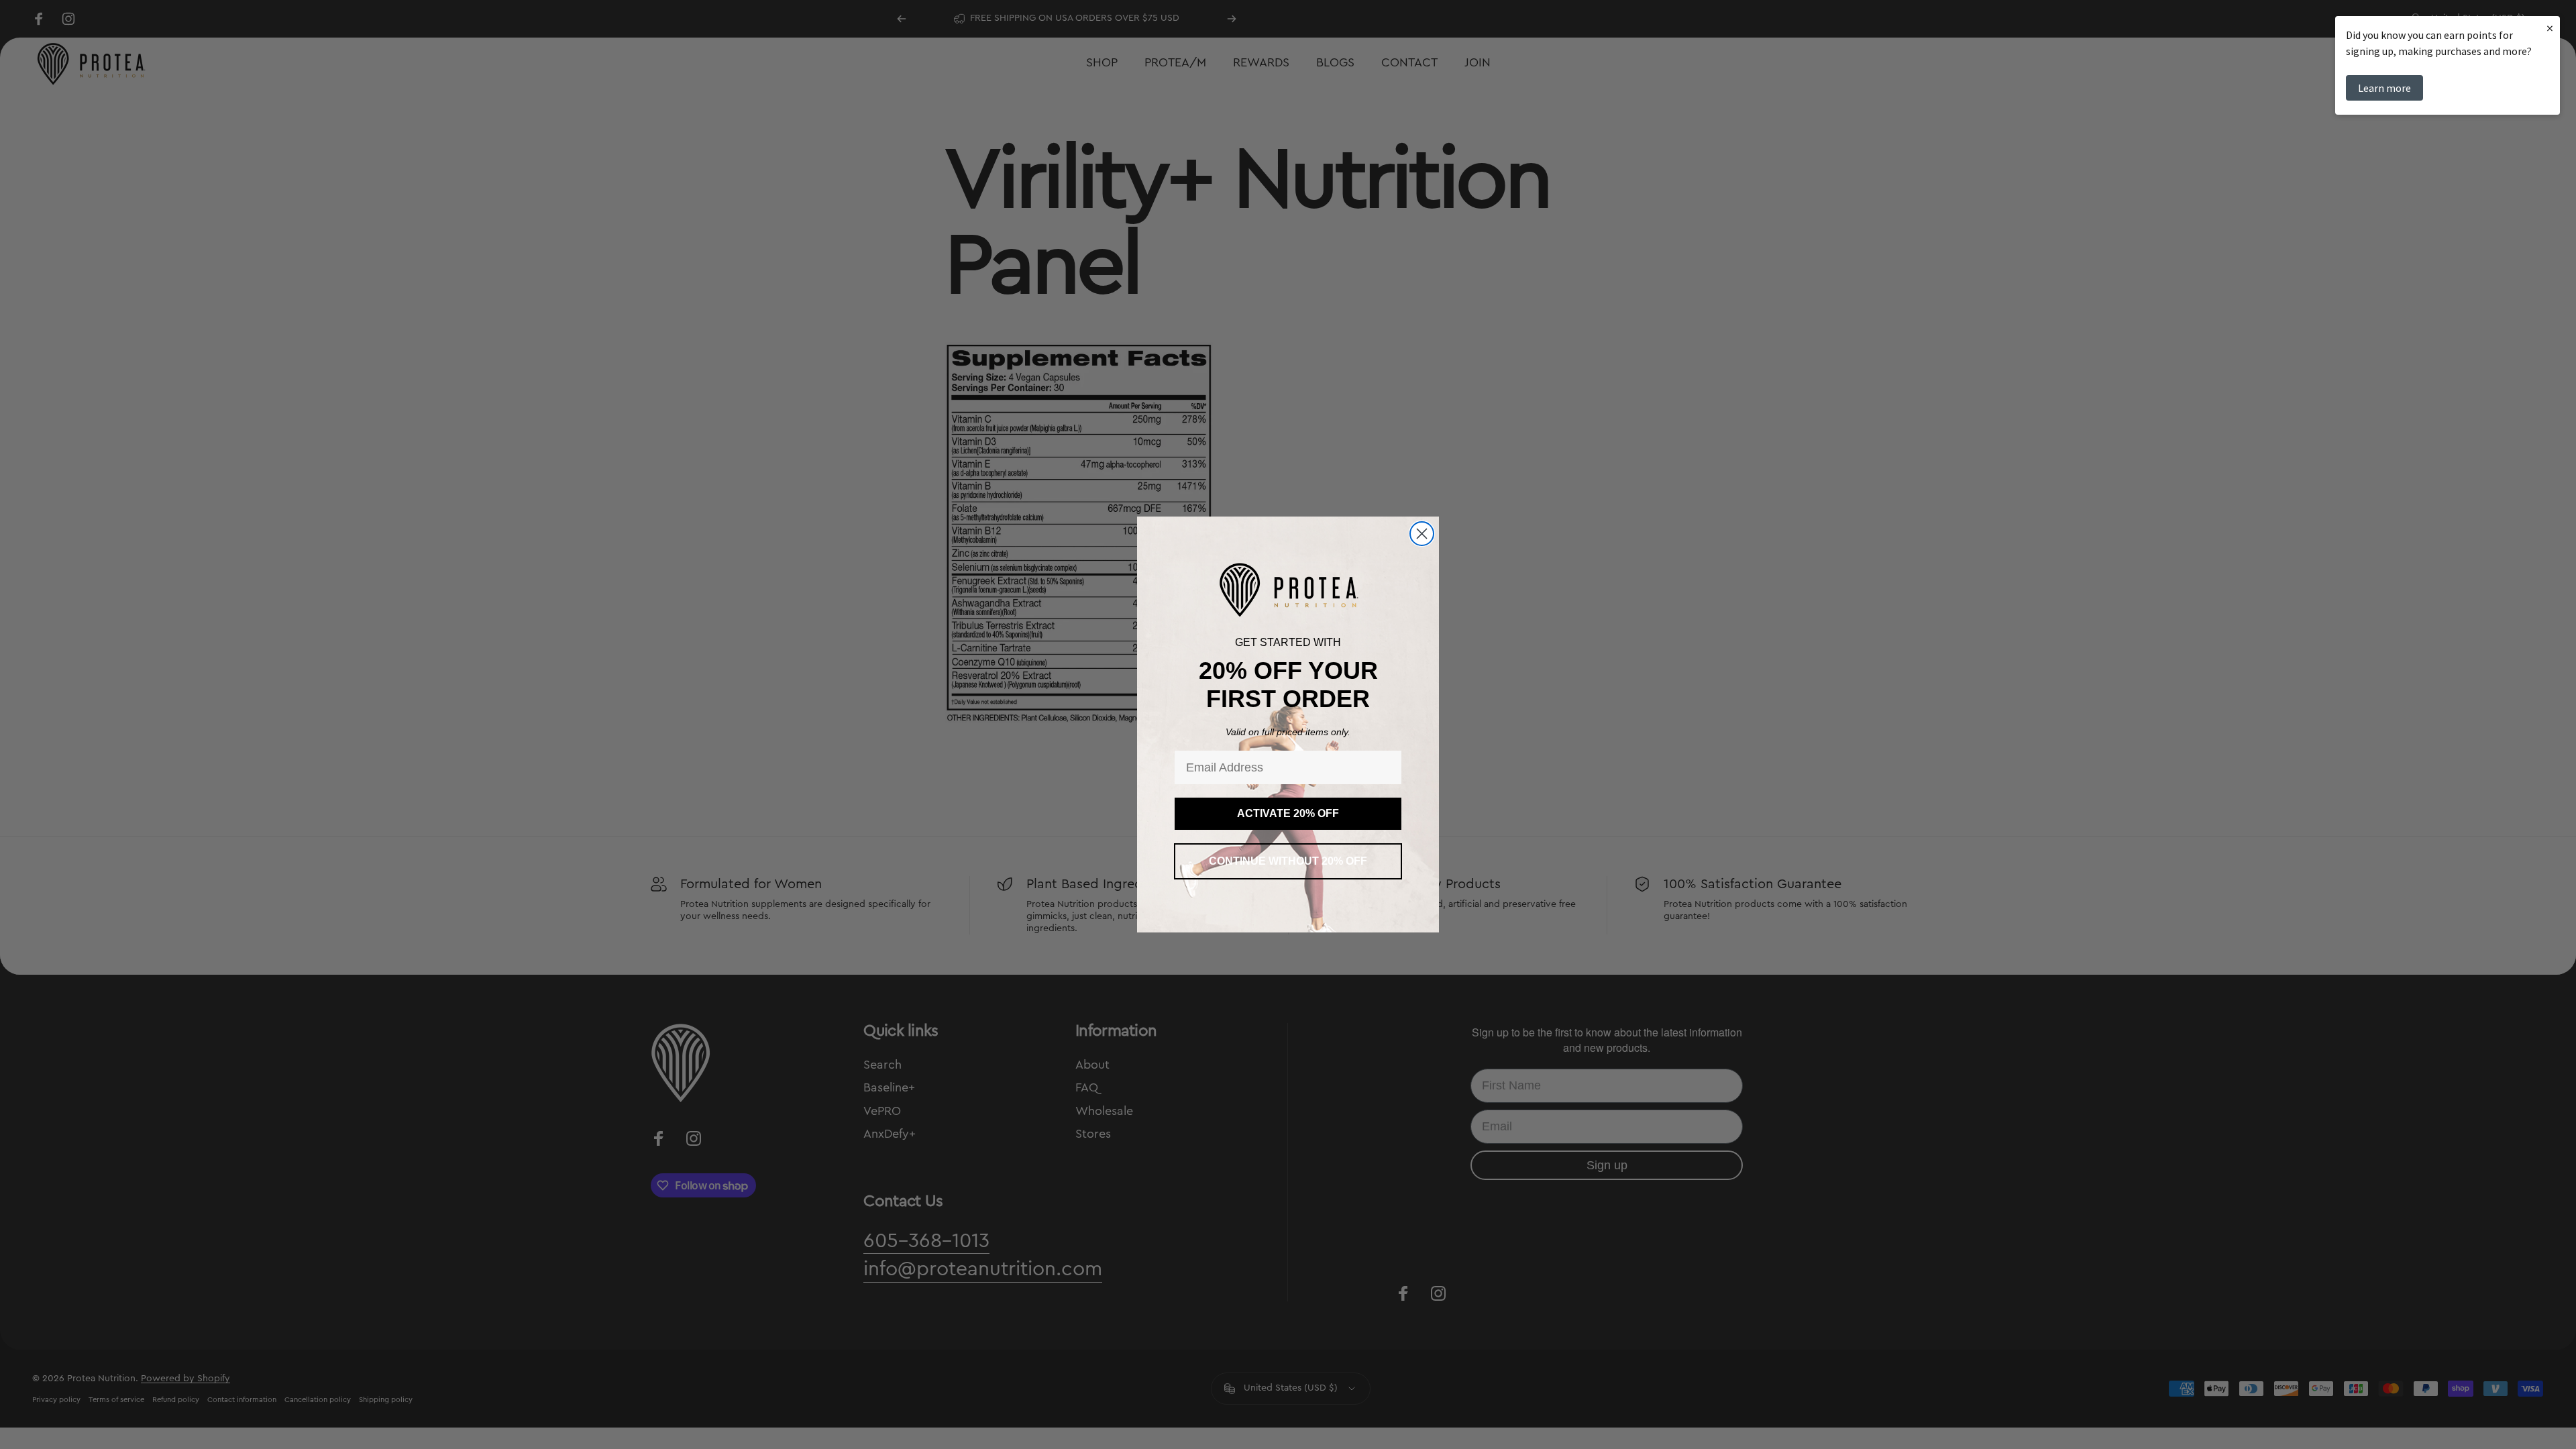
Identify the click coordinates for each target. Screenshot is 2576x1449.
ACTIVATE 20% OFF (1288, 813)
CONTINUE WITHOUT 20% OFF (1288, 861)
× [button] (2550, 28)
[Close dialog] (1422, 534)
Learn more (2384, 88)
